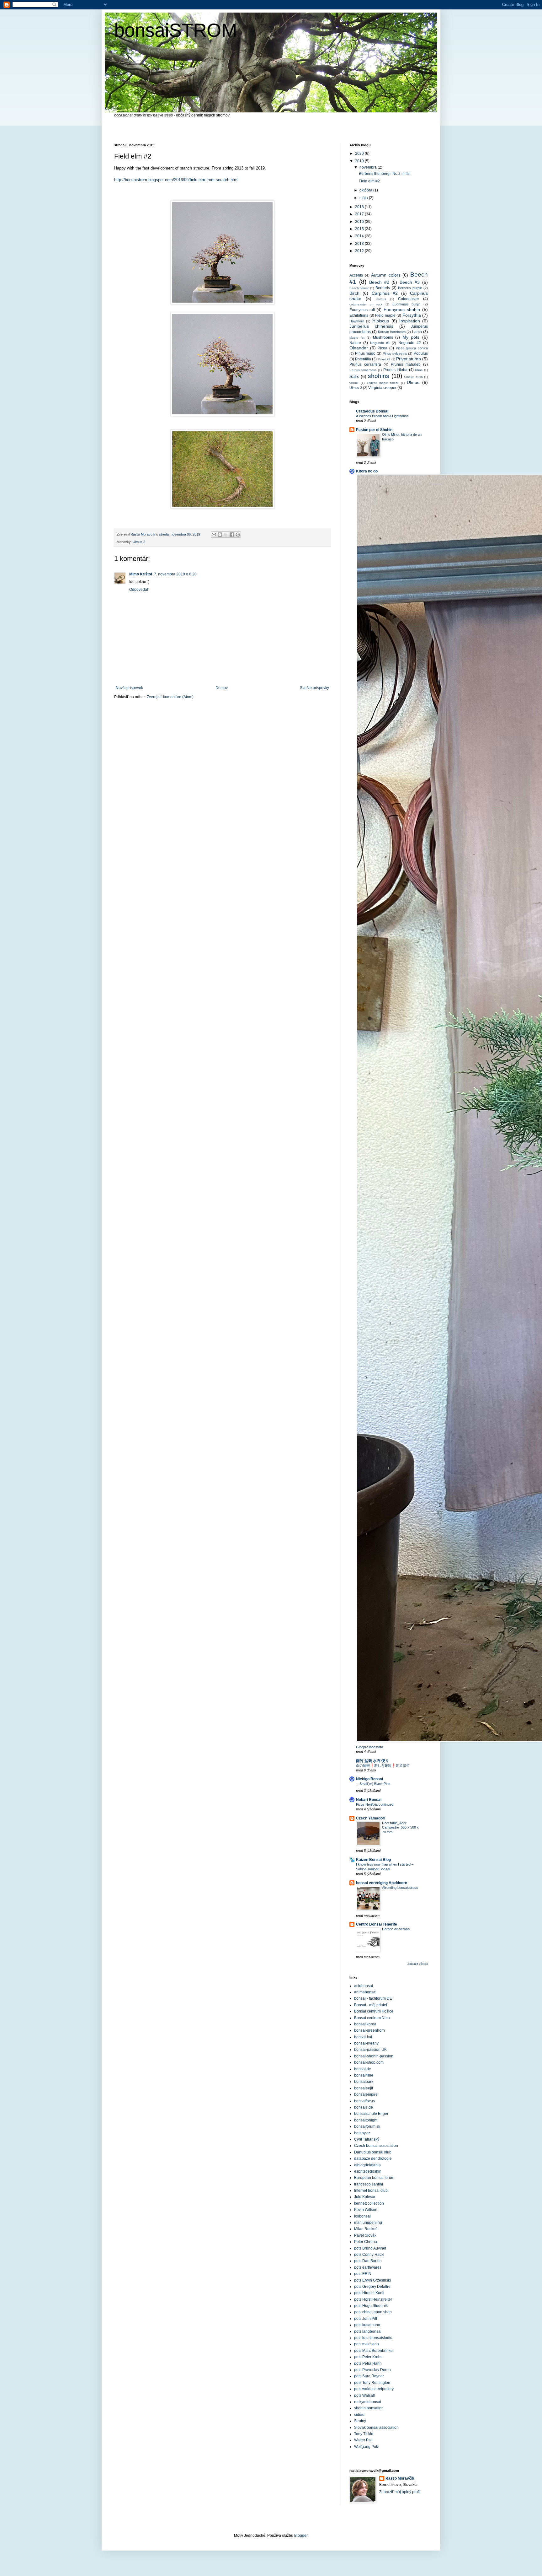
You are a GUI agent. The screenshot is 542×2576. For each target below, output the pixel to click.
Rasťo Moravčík (400, 2478)
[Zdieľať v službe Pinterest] (238, 535)
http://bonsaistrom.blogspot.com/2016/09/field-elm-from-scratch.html (176, 180)
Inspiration (410, 321)
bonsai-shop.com (369, 2062)
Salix (354, 376)
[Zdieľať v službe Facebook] (232, 535)
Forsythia (412, 315)
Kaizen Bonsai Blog (373, 1860)
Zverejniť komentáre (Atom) (170, 697)
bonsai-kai (363, 2037)
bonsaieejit (364, 2088)
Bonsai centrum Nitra (372, 2018)
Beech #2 (379, 282)
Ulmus (413, 382)
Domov (222, 688)
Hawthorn (357, 321)
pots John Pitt (366, 2319)
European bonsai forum (374, 2178)
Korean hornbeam (392, 332)
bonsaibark (364, 2082)
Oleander (359, 348)
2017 (360, 214)
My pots (411, 337)
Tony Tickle (364, 2434)
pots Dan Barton (368, 2261)
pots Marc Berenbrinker (374, 2351)
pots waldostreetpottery (374, 2389)
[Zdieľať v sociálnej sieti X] (226, 535)
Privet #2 (384, 359)
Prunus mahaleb (406, 364)
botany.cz (362, 2133)
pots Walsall (364, 2395)
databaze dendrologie (373, 2158)
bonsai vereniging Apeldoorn (382, 1883)
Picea (383, 348)
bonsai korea (365, 2024)
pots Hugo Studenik (371, 2306)
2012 (360, 251)
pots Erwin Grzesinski (372, 2280)
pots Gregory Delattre (372, 2287)
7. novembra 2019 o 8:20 (175, 574)
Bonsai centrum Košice (374, 2011)
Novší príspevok (129, 688)
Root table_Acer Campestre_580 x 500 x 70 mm (400, 1828)
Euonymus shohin (402, 310)
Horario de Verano (396, 1929)
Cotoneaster (409, 299)
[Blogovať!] (220, 535)
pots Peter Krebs (368, 2357)
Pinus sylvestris (395, 353)
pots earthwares (368, 2267)
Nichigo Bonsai (369, 1779)
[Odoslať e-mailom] (214, 535)
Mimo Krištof (141, 574)
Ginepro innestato (369, 1747)
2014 (360, 236)
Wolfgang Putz (367, 2447)
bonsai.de (363, 2069)
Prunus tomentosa (363, 370)
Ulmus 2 (139, 542)
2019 (360, 161)
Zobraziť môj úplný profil (400, 2492)
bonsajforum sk (367, 2126)
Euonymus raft (362, 310)
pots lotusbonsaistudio (373, 2338)
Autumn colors (386, 275)
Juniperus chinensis (371, 326)
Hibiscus (381, 321)
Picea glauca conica (412, 348)
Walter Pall (363, 2440)
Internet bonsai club (371, 2191)
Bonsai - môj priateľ (371, 2005)
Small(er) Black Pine (375, 1784)
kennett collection (369, 2203)
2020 (360, 154)
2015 (360, 229)
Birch (354, 293)
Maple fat (357, 338)
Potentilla (363, 359)
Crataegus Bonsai (372, 411)
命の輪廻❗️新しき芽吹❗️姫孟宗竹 (383, 1765)
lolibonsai (362, 2216)
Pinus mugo (365, 353)
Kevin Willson (366, 2210)
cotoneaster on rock (366, 304)
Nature (355, 343)
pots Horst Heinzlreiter (373, 2299)
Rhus (419, 370)
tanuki (354, 383)
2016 (360, 222)
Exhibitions (359, 315)
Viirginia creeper (382, 388)
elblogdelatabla (367, 2165)
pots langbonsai (368, 2331)
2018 (360, 207)
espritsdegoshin (368, 2171)
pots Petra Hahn (368, 2363)
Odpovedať (139, 590)
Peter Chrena (366, 2242)
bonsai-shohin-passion (374, 2056)
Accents (356, 275)
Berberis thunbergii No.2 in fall (385, 174)
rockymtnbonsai (368, 2402)
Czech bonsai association (376, 2146)
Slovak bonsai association (376, 2428)
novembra (369, 167)
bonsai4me (364, 2075)
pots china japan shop (373, 2312)
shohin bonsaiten (369, 2408)
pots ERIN (363, 2274)
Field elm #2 (369, 181)
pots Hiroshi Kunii (369, 2293)
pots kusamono (367, 2325)
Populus (421, 353)
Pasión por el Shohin (374, 430)
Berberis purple (410, 288)
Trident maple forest (383, 383)
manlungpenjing (368, 2223)
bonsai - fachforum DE (373, 1998)
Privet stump (409, 359)
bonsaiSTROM (176, 30)
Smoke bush (413, 377)
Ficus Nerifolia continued (375, 1804)
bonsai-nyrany (366, 2043)
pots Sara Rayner (369, 2376)
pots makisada (367, 2344)
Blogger (301, 2536)
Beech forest (359, 288)
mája (364, 198)
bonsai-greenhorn (369, 2030)
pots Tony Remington (372, 2383)
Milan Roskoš (366, 2229)
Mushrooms (383, 337)
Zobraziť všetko (418, 1964)
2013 (360, 244)
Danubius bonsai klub (373, 2152)
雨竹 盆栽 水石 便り (372, 1761)
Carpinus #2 (385, 293)
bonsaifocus (364, 2101)
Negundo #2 (410, 343)
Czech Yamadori (371, 1818)
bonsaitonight (366, 2120)
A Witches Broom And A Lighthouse (382, 416)
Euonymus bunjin (406, 304)
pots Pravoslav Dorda (372, 2370)
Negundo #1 (380, 343)
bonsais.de (364, 2107)
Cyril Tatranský (367, 2139)
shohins (379, 376)
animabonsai (365, 1992)
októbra (366, 190)
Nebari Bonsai (369, 1800)
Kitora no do (367, 471)
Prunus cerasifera (365, 364)
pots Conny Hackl (369, 2255)
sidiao (359, 2415)
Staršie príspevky (314, 688)
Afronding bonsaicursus (400, 1888)
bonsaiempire (366, 2094)
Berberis (383, 288)
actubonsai (364, 1986)
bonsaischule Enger (371, 2114)
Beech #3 (410, 282)
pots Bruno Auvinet (370, 2248)
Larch (417, 332)
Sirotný (360, 2421)
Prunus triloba (396, 370)
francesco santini (369, 2184)
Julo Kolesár (365, 2197)
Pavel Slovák (365, 2235)
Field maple (385, 315)
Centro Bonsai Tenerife (377, 1924)
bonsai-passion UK (370, 2050)
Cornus (381, 299)
